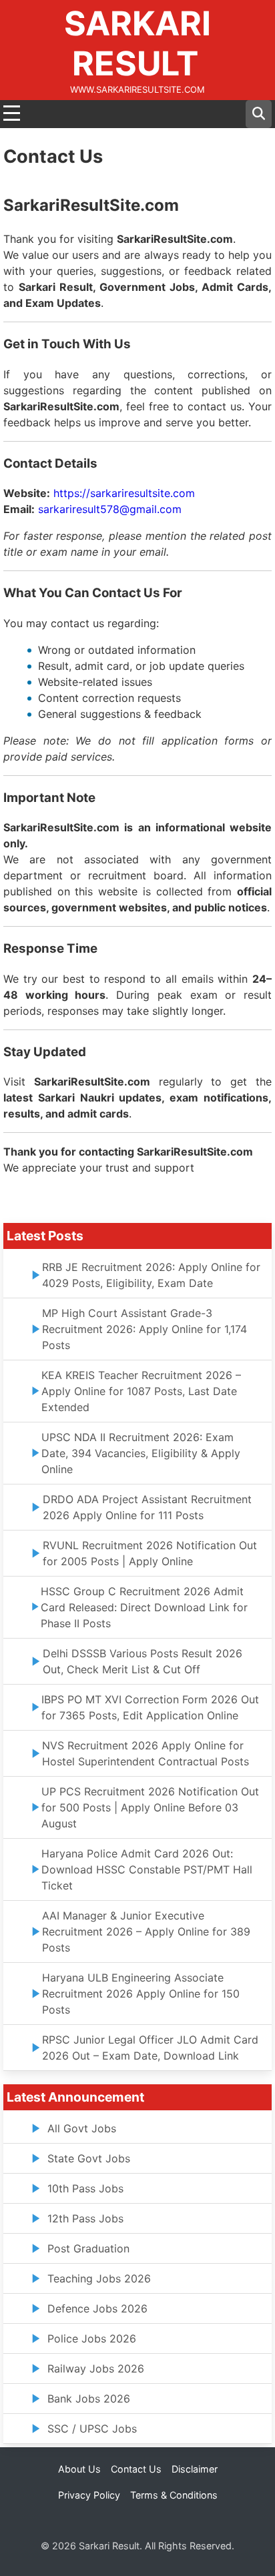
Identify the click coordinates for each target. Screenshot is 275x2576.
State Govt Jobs (89, 2158)
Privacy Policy (89, 2495)
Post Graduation (88, 2248)
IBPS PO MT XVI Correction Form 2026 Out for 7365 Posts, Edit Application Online (150, 1707)
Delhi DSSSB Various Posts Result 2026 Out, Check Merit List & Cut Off (143, 1661)
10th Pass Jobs (85, 2188)
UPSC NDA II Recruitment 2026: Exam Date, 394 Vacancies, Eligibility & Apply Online (141, 1453)
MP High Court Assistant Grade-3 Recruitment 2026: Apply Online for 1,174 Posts (145, 1329)
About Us (79, 2469)
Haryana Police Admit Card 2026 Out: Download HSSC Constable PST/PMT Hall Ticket (147, 1869)
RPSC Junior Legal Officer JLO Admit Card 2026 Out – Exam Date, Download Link (150, 2048)
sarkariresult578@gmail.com (110, 509)
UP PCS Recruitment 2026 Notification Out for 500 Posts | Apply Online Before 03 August (150, 1807)
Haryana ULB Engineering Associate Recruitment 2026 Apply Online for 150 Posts (141, 1994)
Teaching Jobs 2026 (99, 2278)
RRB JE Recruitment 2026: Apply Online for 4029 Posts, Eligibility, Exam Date (151, 1275)
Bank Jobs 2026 (89, 2399)
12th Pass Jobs (85, 2218)
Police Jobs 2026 (92, 2338)
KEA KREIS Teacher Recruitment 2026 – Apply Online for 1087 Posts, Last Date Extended (141, 1391)
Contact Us (136, 2469)
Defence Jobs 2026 (97, 2308)
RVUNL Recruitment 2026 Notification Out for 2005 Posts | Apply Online (150, 1553)
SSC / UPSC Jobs (92, 2429)
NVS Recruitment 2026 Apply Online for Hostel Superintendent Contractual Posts (146, 1753)
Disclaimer (195, 2469)
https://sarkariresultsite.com (124, 493)
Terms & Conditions (174, 2495)
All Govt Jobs (82, 2128)
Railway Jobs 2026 (96, 2369)
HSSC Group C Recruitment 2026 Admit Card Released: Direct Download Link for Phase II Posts (144, 1607)
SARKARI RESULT (137, 43)
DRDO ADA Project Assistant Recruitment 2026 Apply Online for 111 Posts (147, 1507)
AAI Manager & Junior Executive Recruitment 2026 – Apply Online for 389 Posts (146, 1931)
